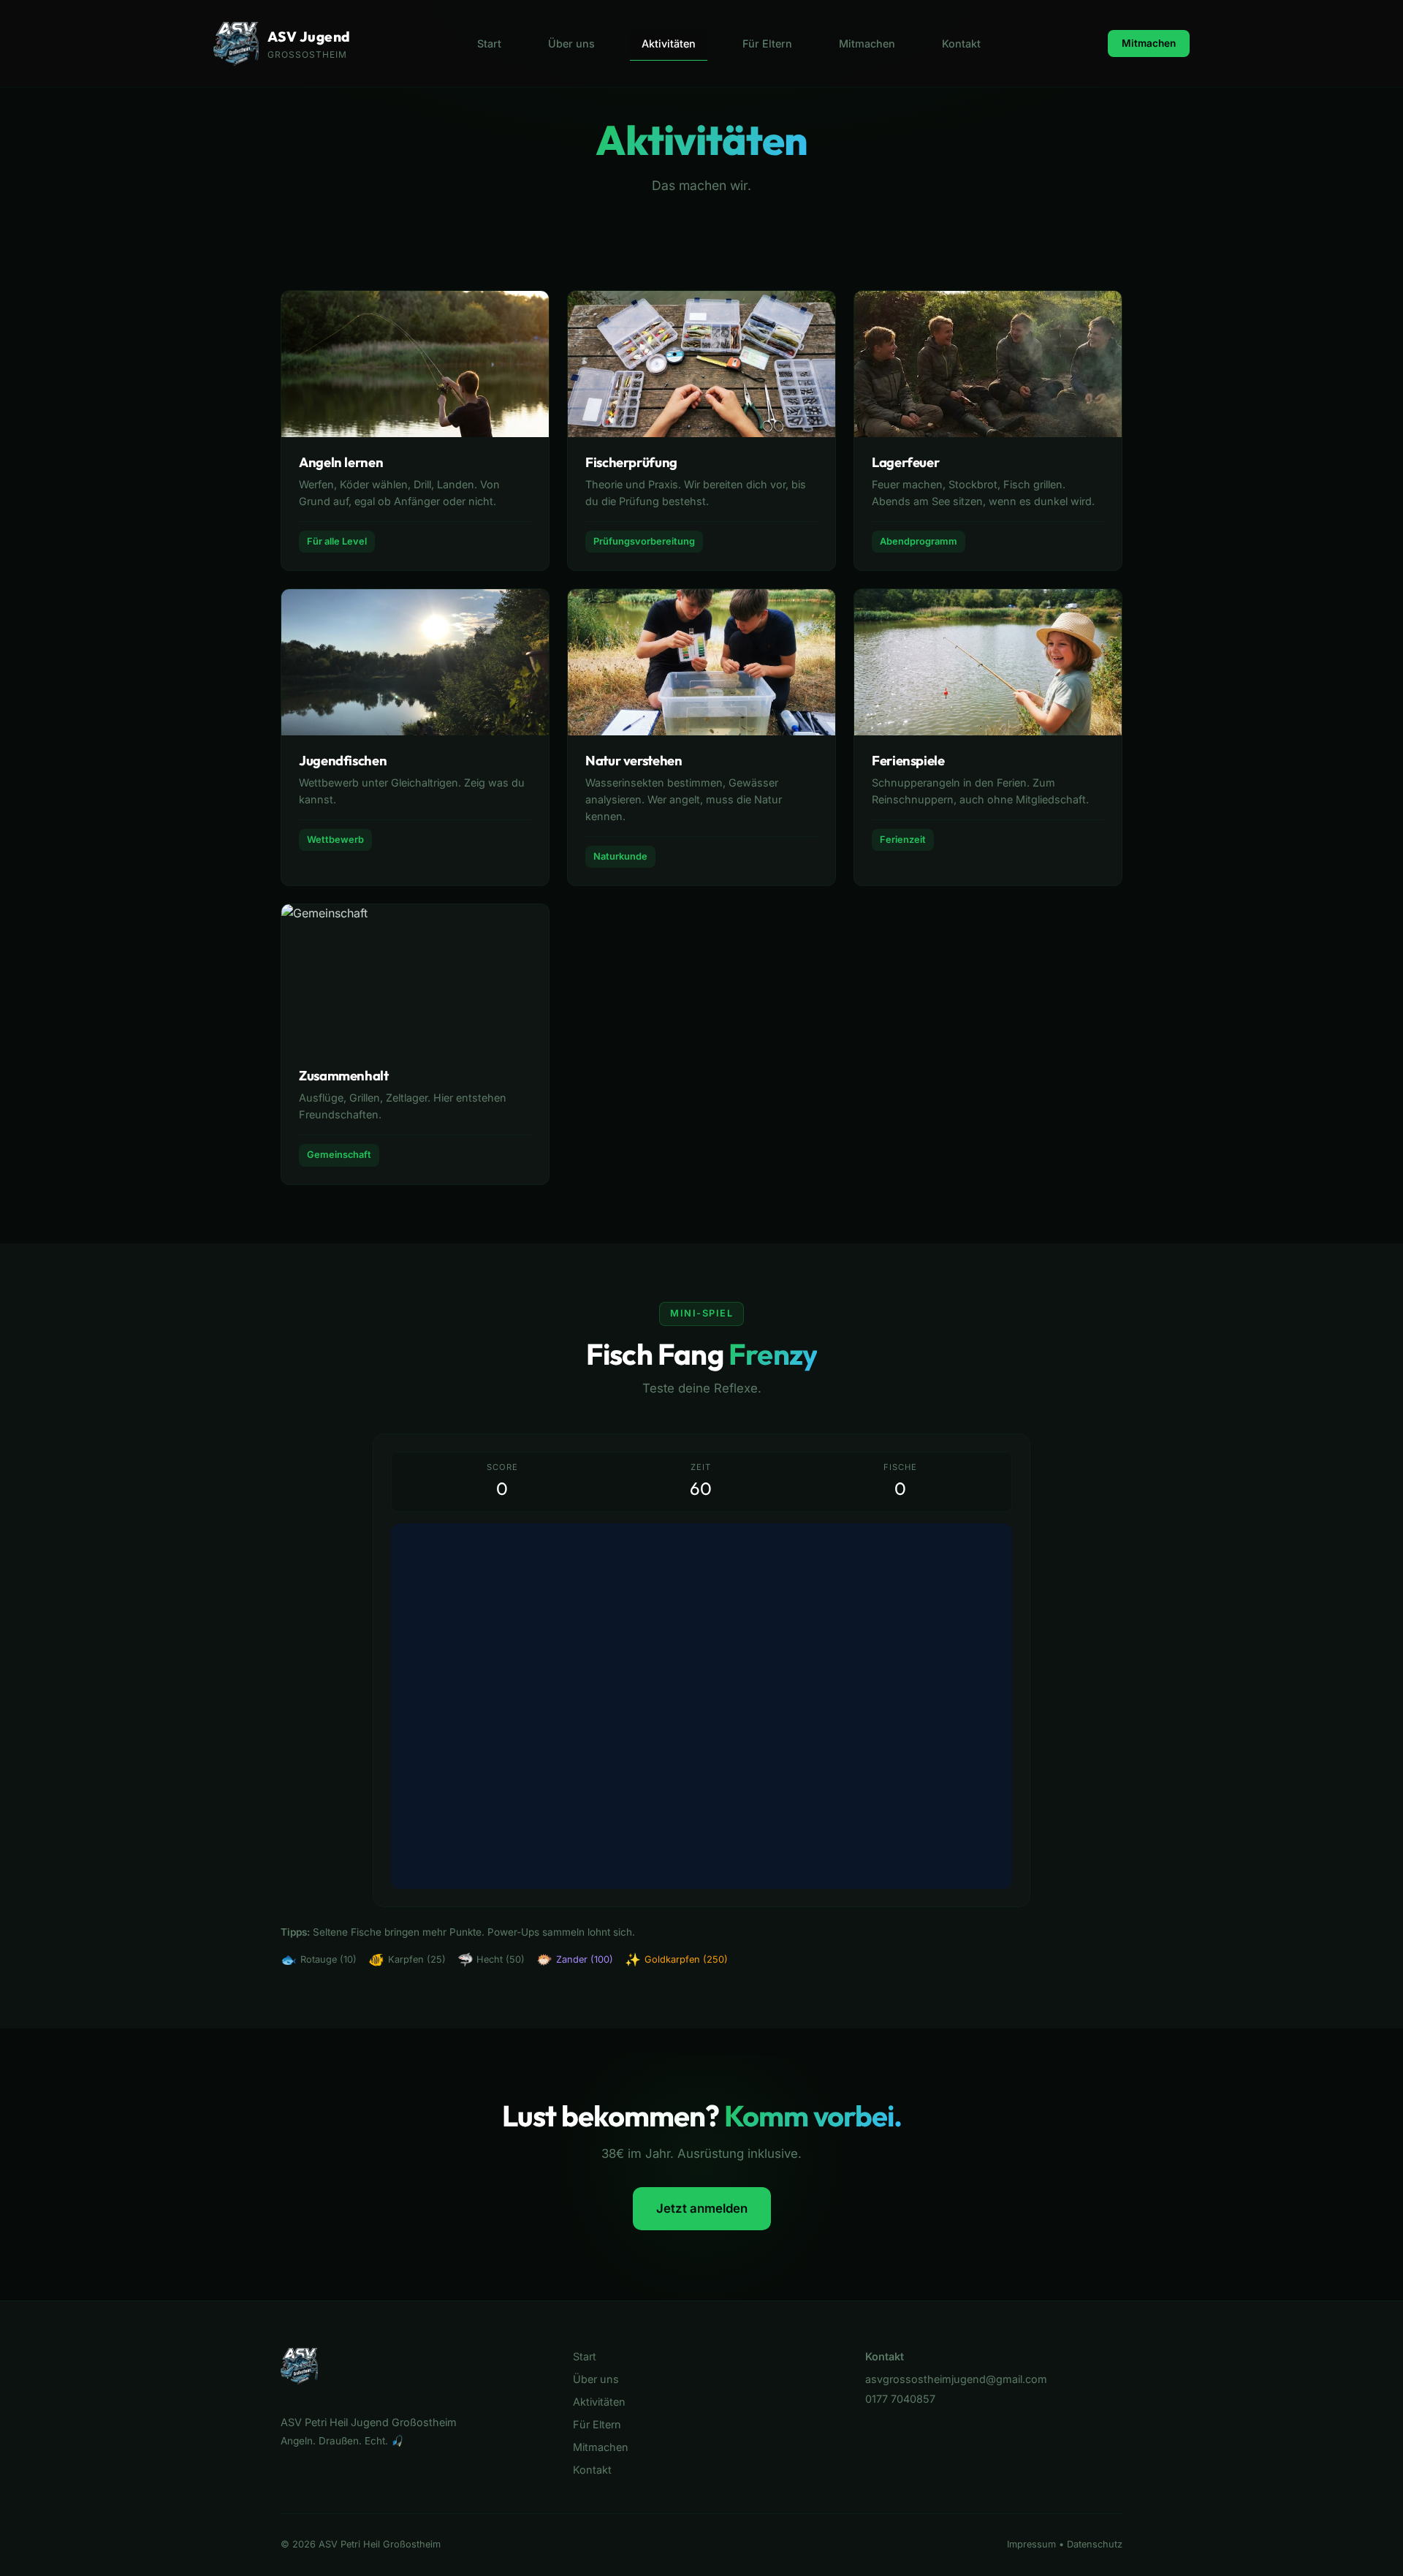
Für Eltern (767, 43)
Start (489, 43)
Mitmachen (867, 43)
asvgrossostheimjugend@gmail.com (956, 2379)
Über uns (571, 43)
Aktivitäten (669, 43)
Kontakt (961, 43)
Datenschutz (1095, 2544)
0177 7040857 (900, 2399)
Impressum (1031, 2544)
